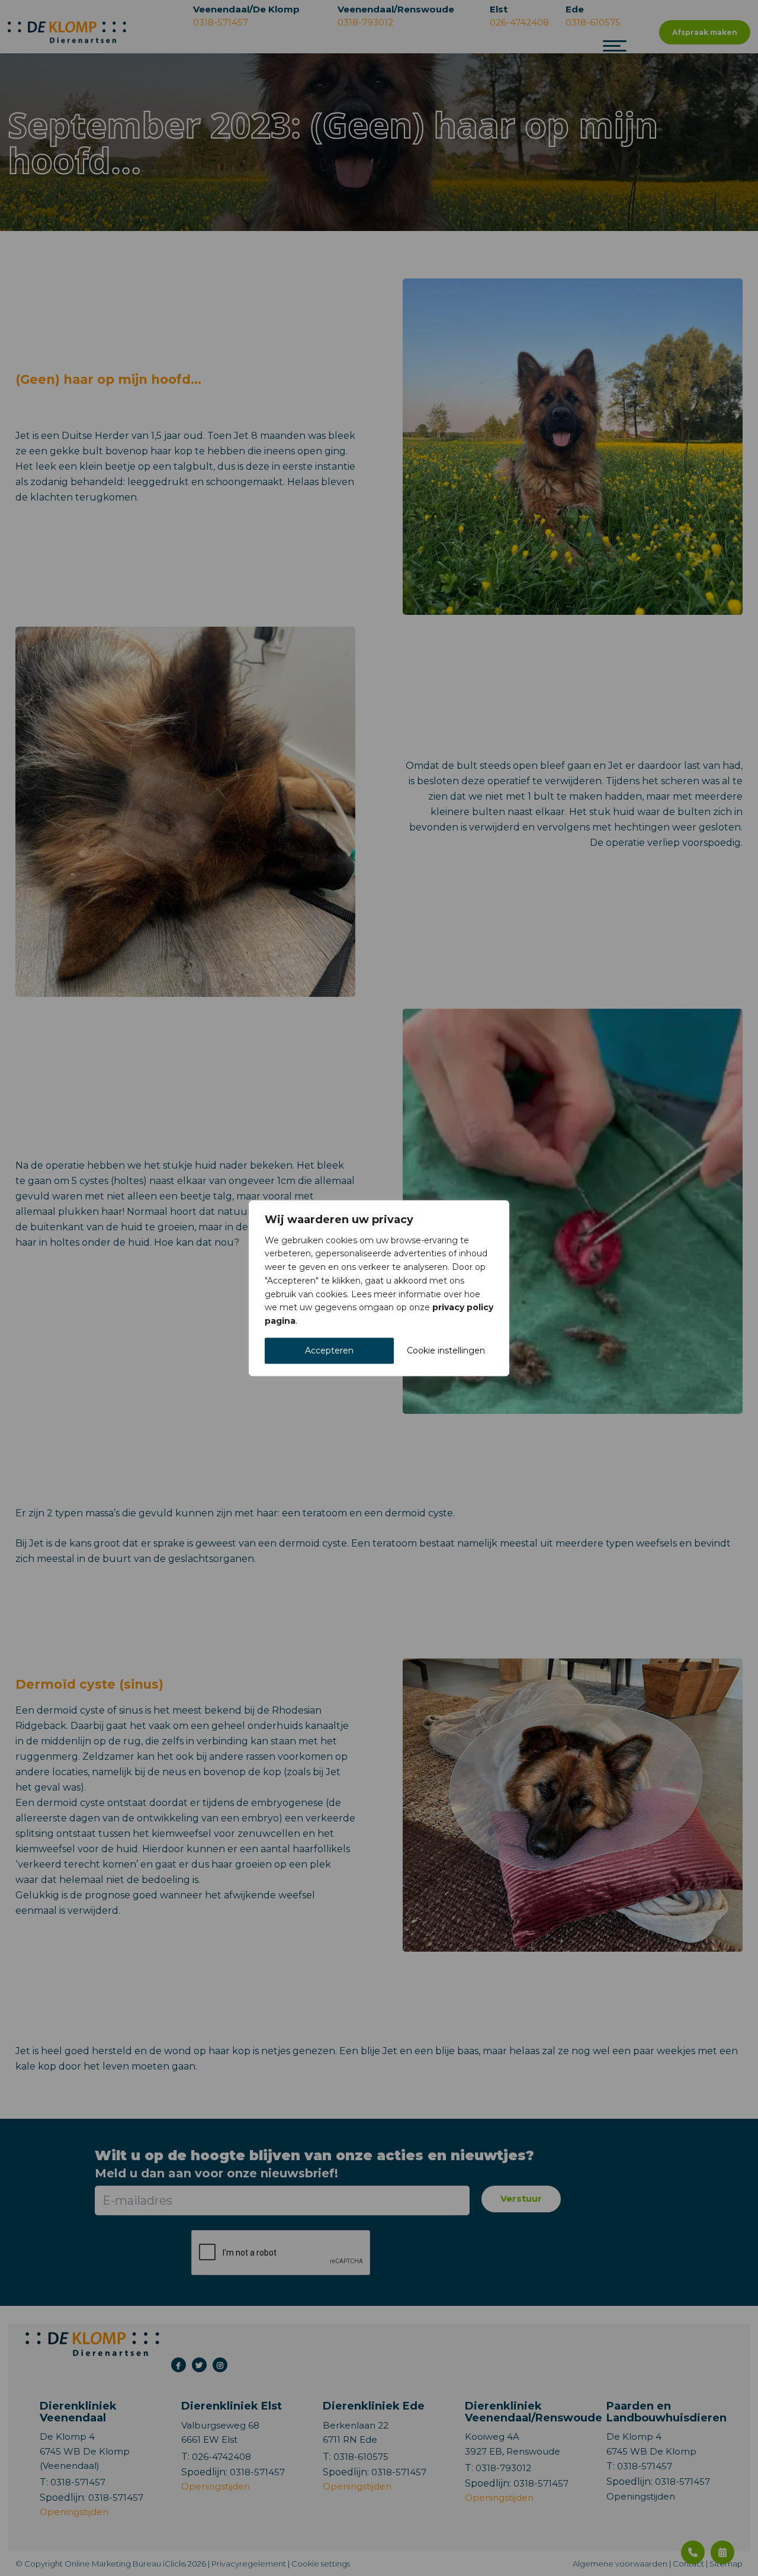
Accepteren (329, 1350)
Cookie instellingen (446, 1350)
